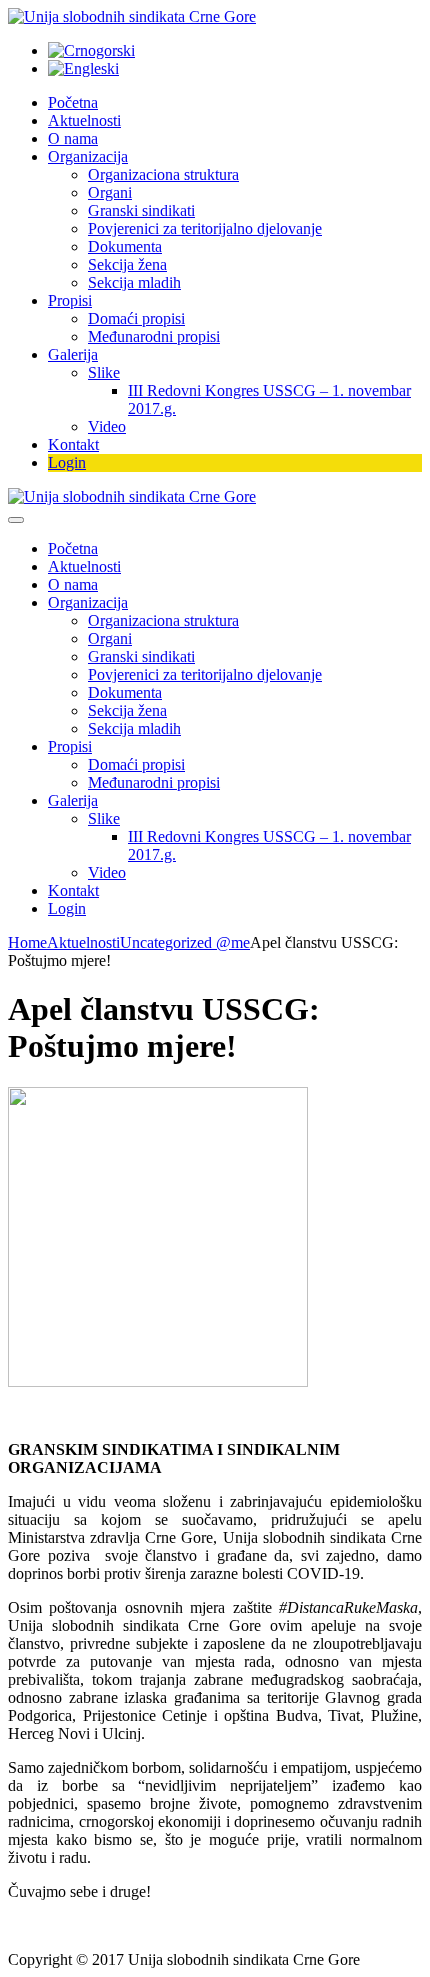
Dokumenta (125, 246)
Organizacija (88, 156)
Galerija (73, 354)
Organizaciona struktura (163, 174)
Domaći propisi (136, 318)
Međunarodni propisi (154, 336)
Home (27, 942)
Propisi (70, 300)
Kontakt (73, 444)
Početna (73, 102)
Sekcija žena (127, 264)
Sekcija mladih (134, 282)
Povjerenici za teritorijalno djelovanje (205, 228)
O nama (73, 138)
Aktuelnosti (84, 120)
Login (67, 462)
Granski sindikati (141, 210)
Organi (110, 192)
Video (107, 426)
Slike (104, 372)
